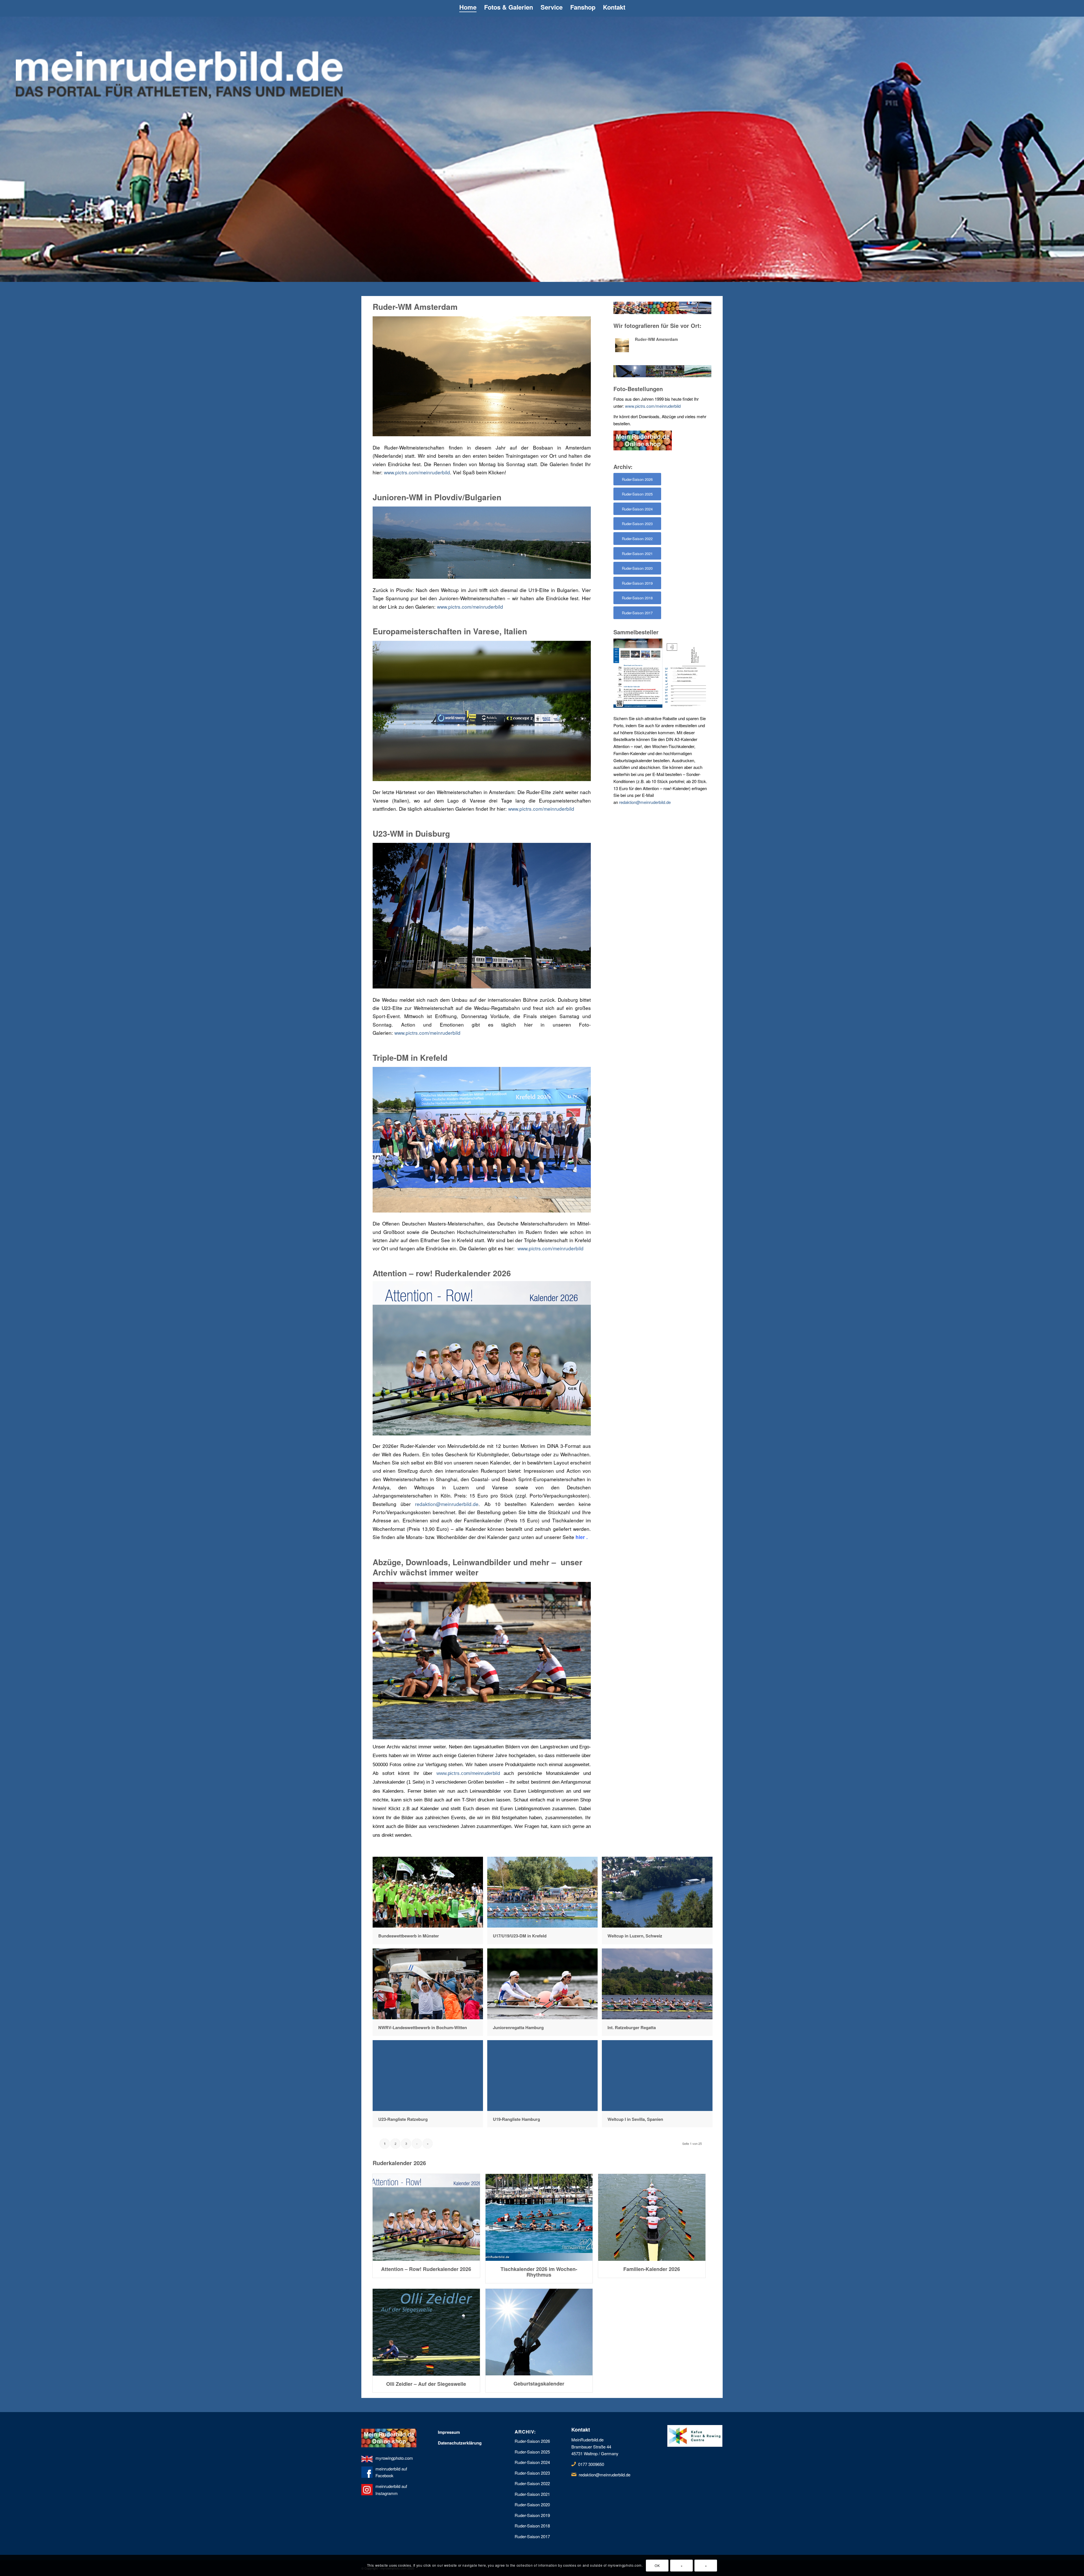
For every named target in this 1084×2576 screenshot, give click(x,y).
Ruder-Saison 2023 (532, 2473)
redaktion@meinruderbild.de (447, 1504)
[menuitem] (468, 8)
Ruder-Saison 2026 (532, 2441)
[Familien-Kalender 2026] (652, 2217)
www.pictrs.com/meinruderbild (417, 472)
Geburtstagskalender (539, 2384)
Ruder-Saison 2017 (532, 2536)
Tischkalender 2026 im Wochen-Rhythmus (539, 2272)
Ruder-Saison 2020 (532, 2504)
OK (657, 2565)
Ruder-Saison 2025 (532, 2452)
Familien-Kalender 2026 (652, 2269)
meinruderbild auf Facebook (391, 2472)
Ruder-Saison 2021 (532, 2494)
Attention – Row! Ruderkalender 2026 (426, 2269)
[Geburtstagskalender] (539, 2332)
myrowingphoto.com (394, 2458)
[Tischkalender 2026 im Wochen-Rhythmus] (539, 2217)
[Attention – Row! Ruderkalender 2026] (426, 2217)
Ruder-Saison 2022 (532, 2483)
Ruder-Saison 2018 (532, 2526)
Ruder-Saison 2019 (532, 2515)
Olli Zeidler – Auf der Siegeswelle (426, 2384)
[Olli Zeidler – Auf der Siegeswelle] (426, 2332)
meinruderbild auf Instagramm (391, 2490)
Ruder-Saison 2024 (532, 2462)
